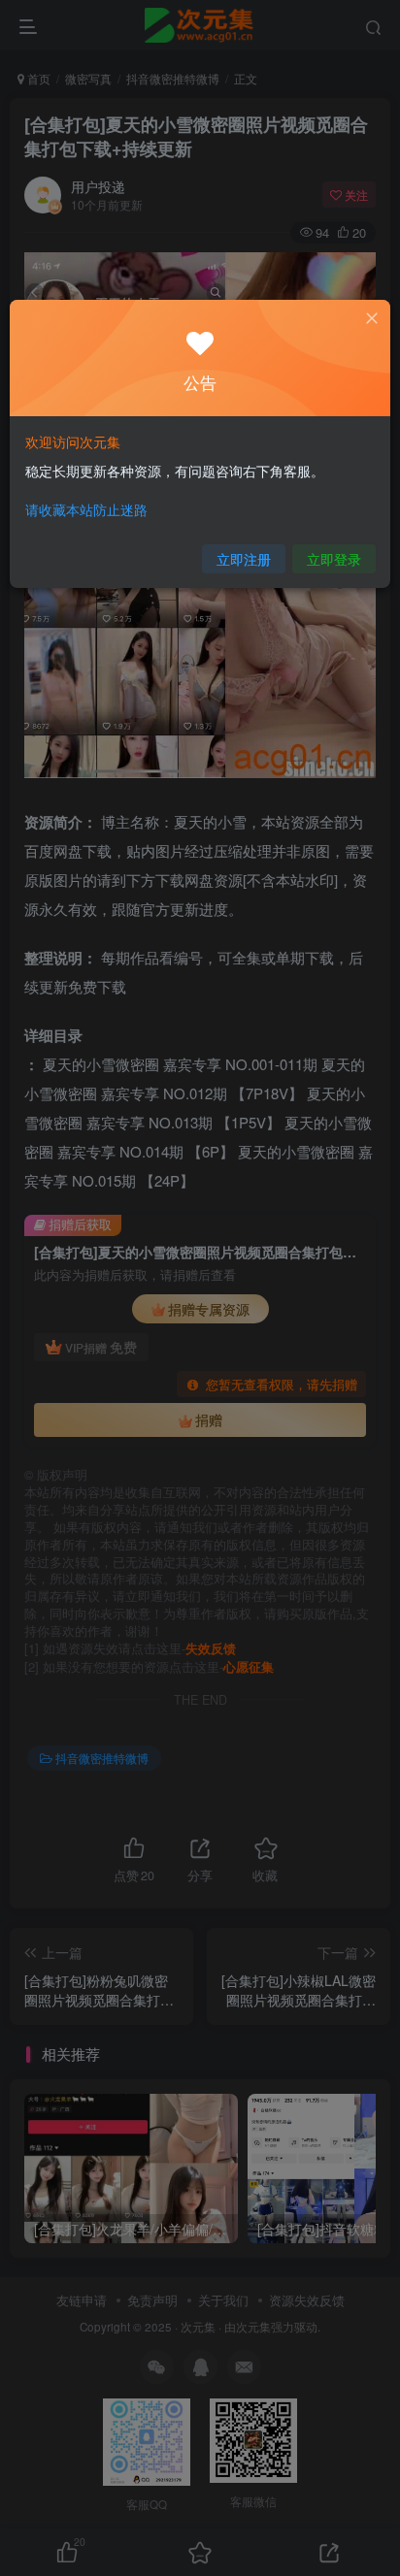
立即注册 (244, 559)
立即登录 (334, 559)
